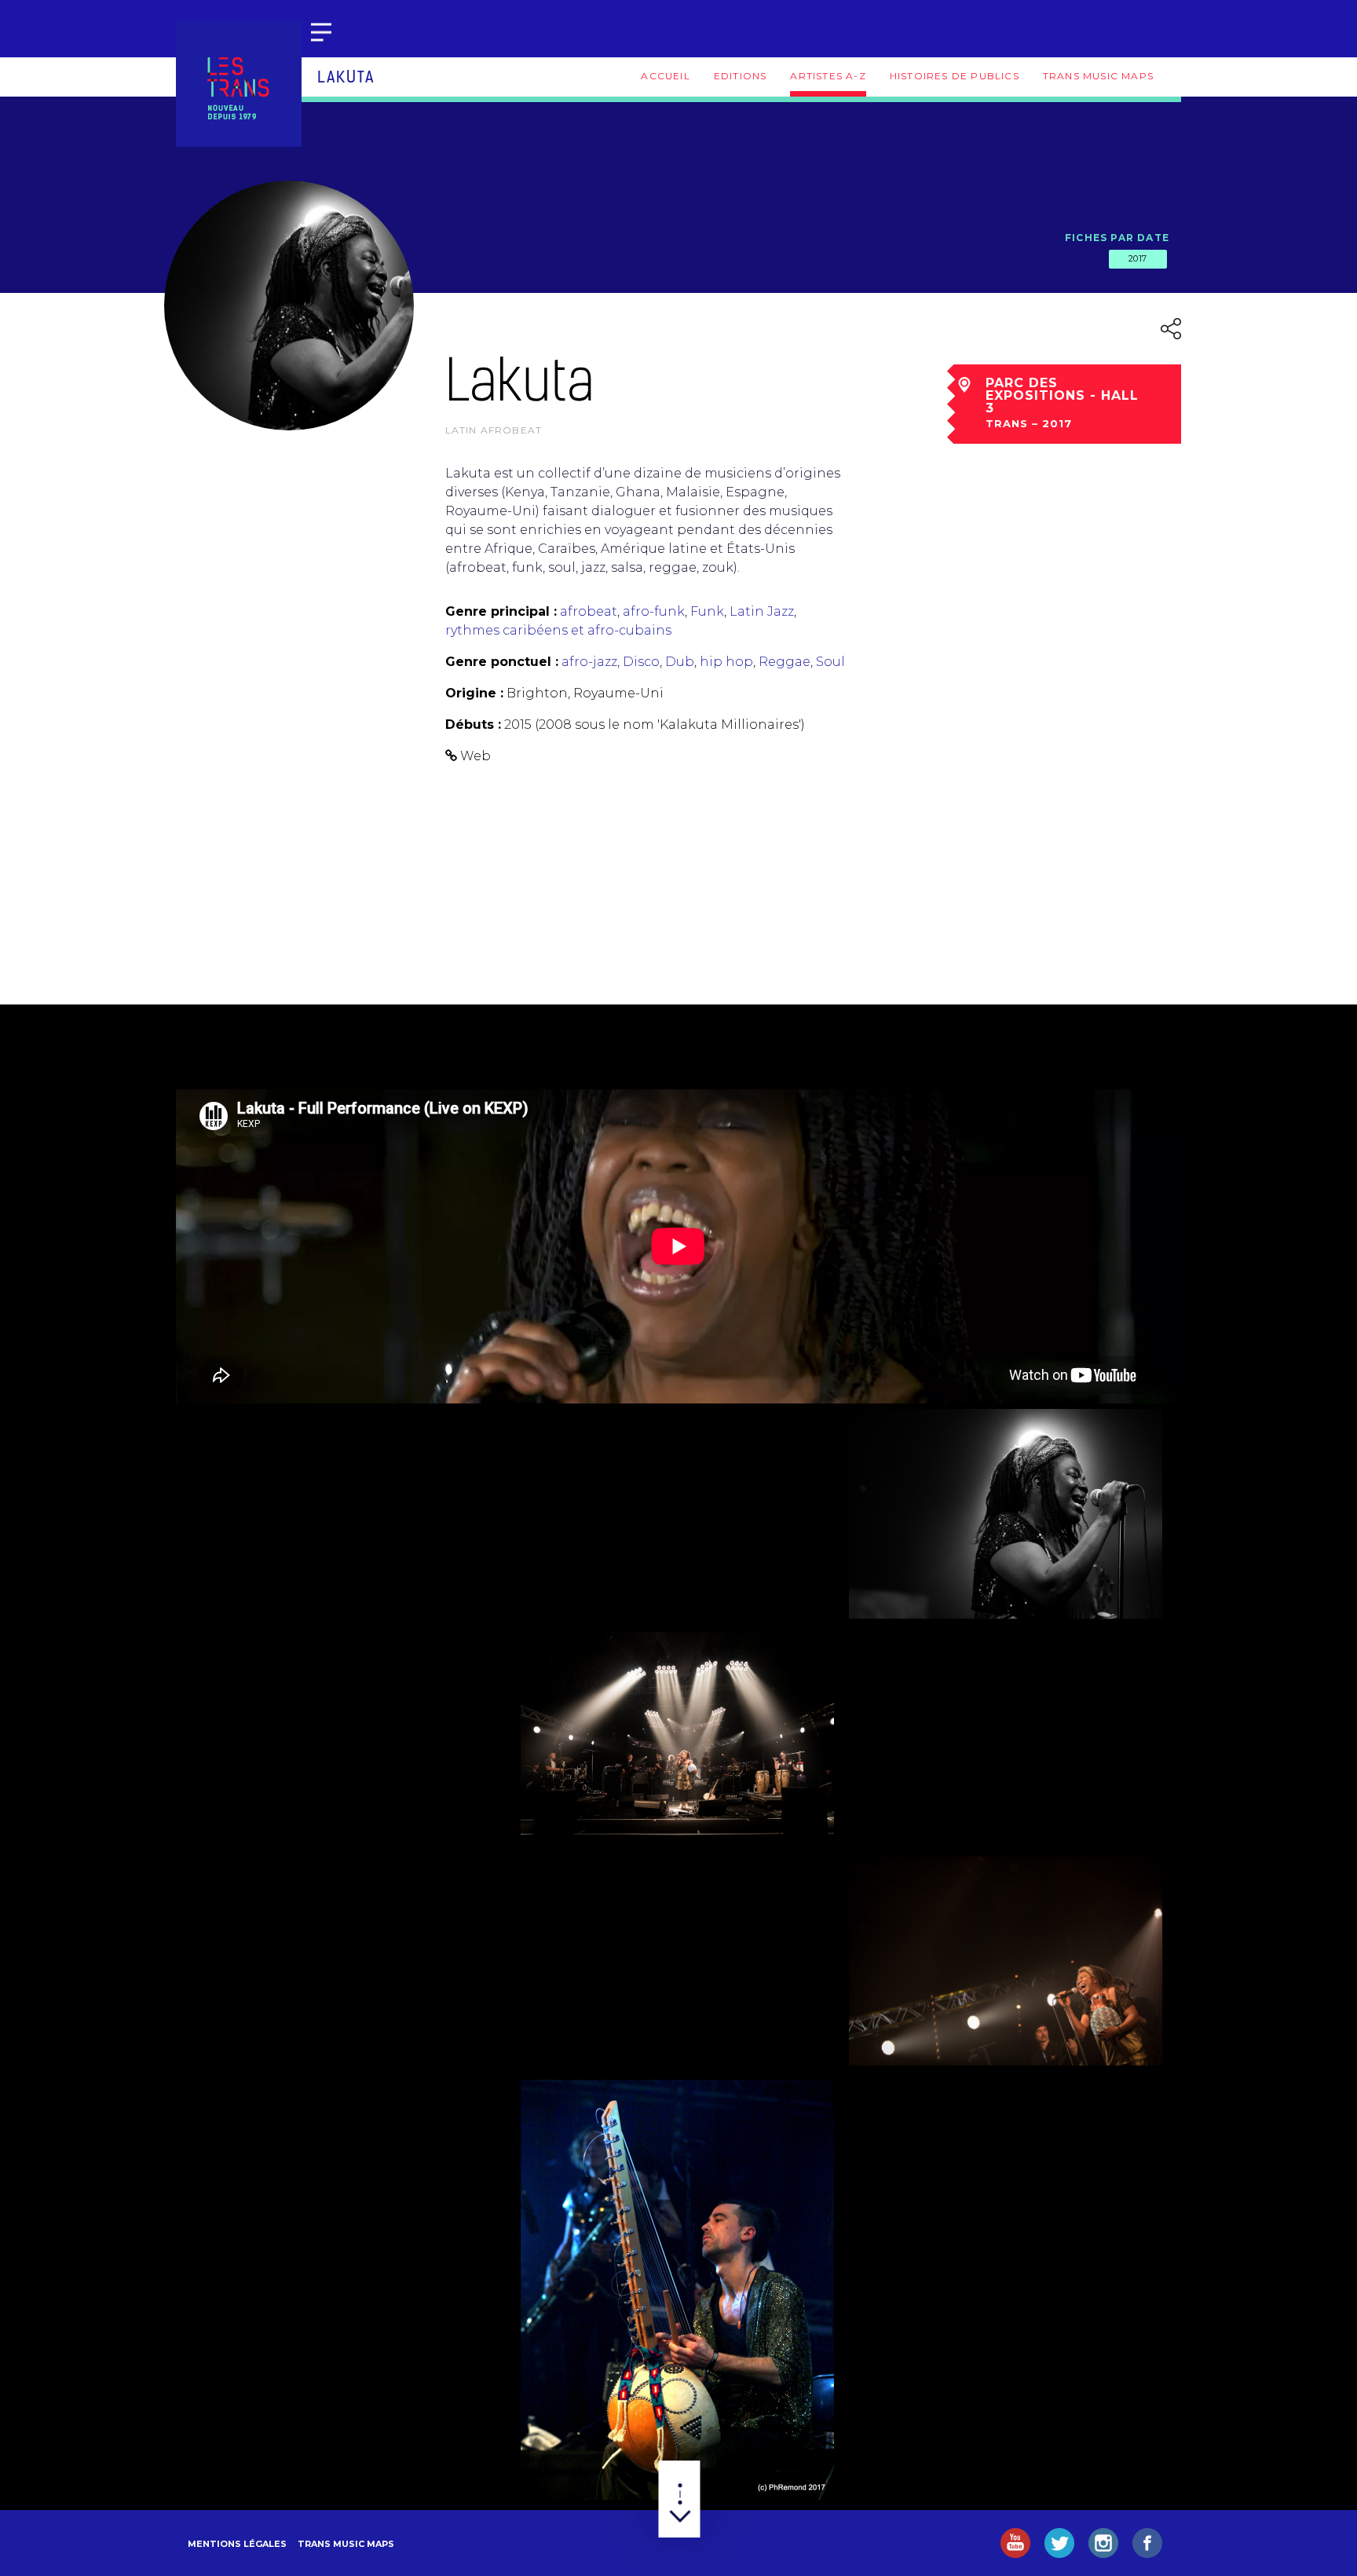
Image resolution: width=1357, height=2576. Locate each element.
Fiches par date (1117, 238)
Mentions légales (237, 2544)
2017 (1138, 258)
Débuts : (473, 724)
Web (475, 756)
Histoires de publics (955, 76)
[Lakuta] (350, 1513)
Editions (741, 76)
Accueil (665, 76)
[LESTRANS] (239, 84)
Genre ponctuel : (502, 662)
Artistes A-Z (828, 76)
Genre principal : (501, 611)
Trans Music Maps (1098, 76)
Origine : (474, 693)
